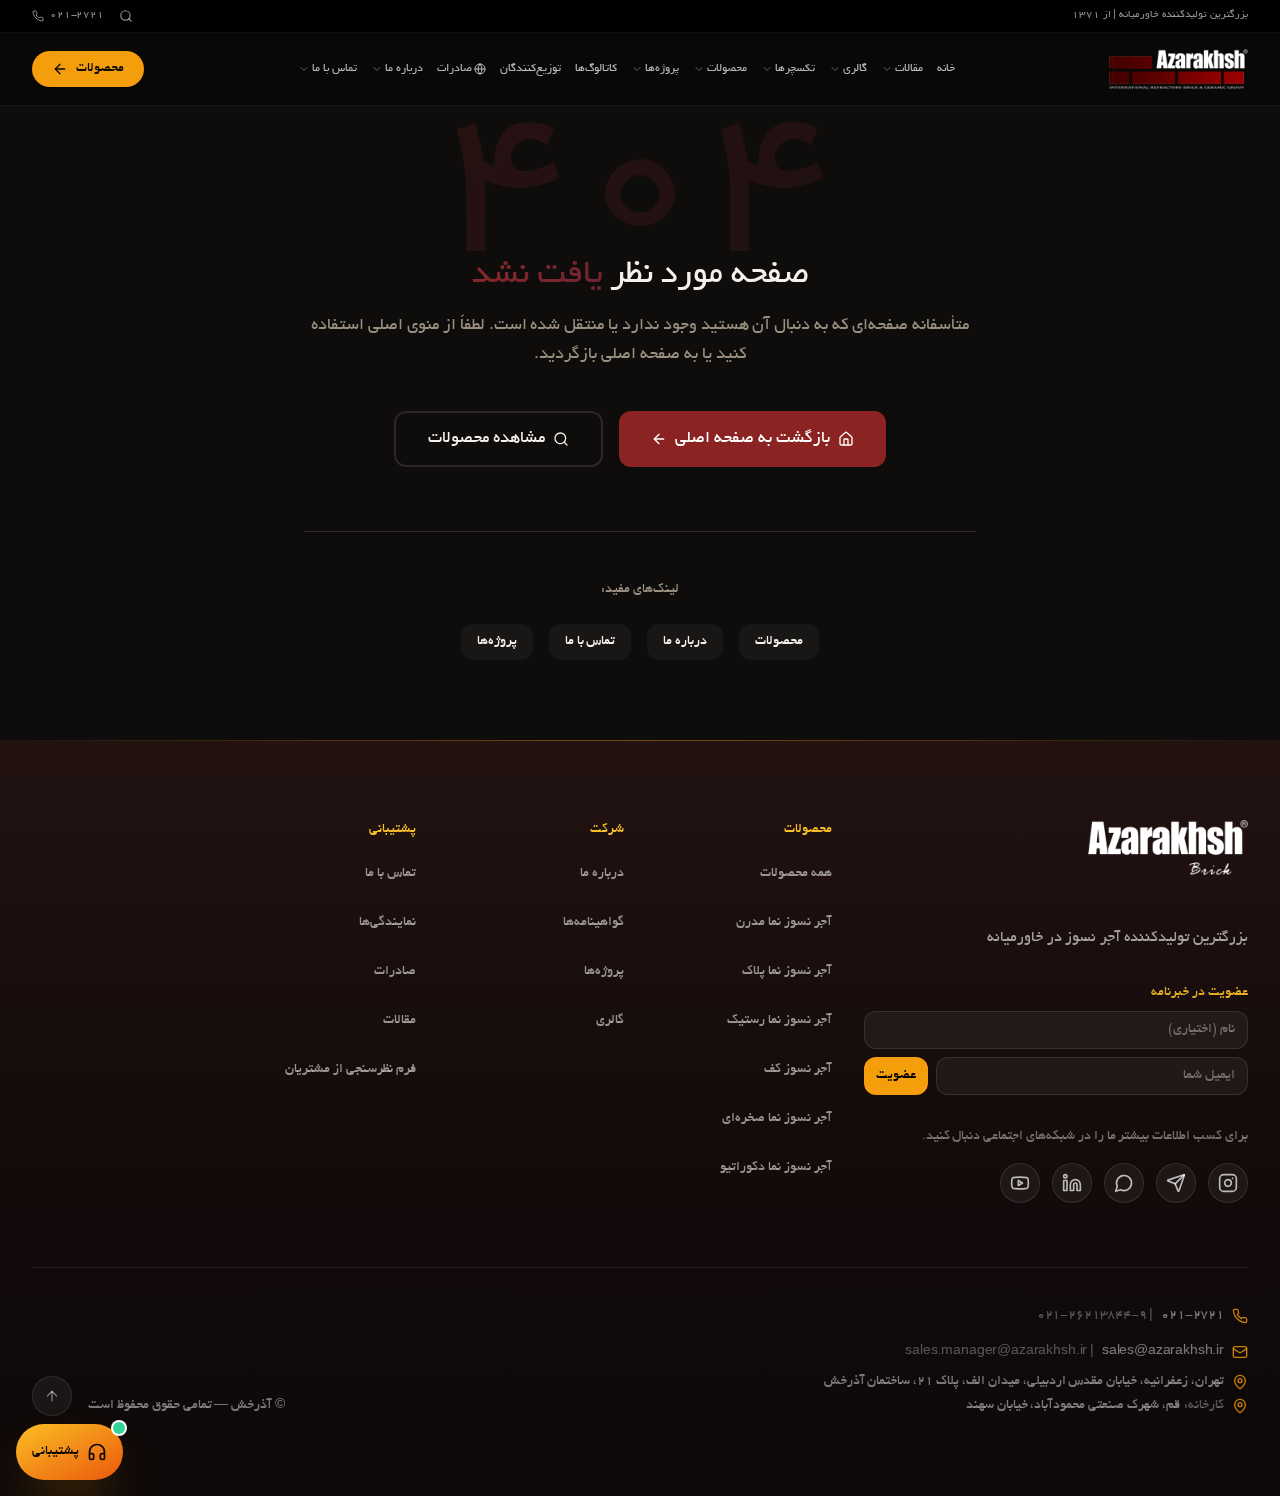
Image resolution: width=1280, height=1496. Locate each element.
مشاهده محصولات (486, 439)
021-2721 (77, 15)
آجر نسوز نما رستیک (779, 1021)
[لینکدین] (1072, 1183)
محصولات (779, 642)
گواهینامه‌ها (593, 923)
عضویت (896, 1076)
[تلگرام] (1176, 1183)
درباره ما (685, 642)
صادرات (395, 972)
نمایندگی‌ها (387, 923)
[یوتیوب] (1020, 1183)
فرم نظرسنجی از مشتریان (350, 1070)
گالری (610, 1021)
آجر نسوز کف (798, 1070)
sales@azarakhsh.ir (1064, 1352)
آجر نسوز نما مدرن (784, 923)
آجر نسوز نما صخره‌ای (777, 1119)
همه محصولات (796, 874)
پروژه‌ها (497, 642)
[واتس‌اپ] (1124, 1183)
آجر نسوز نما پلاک (787, 972)
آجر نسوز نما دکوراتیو (776, 1168)
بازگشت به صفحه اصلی (752, 439)
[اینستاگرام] (1228, 1183)
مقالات (399, 1021)
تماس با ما (590, 642)
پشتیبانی (55, 1452)
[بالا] (52, 1396)
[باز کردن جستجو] (126, 16)
